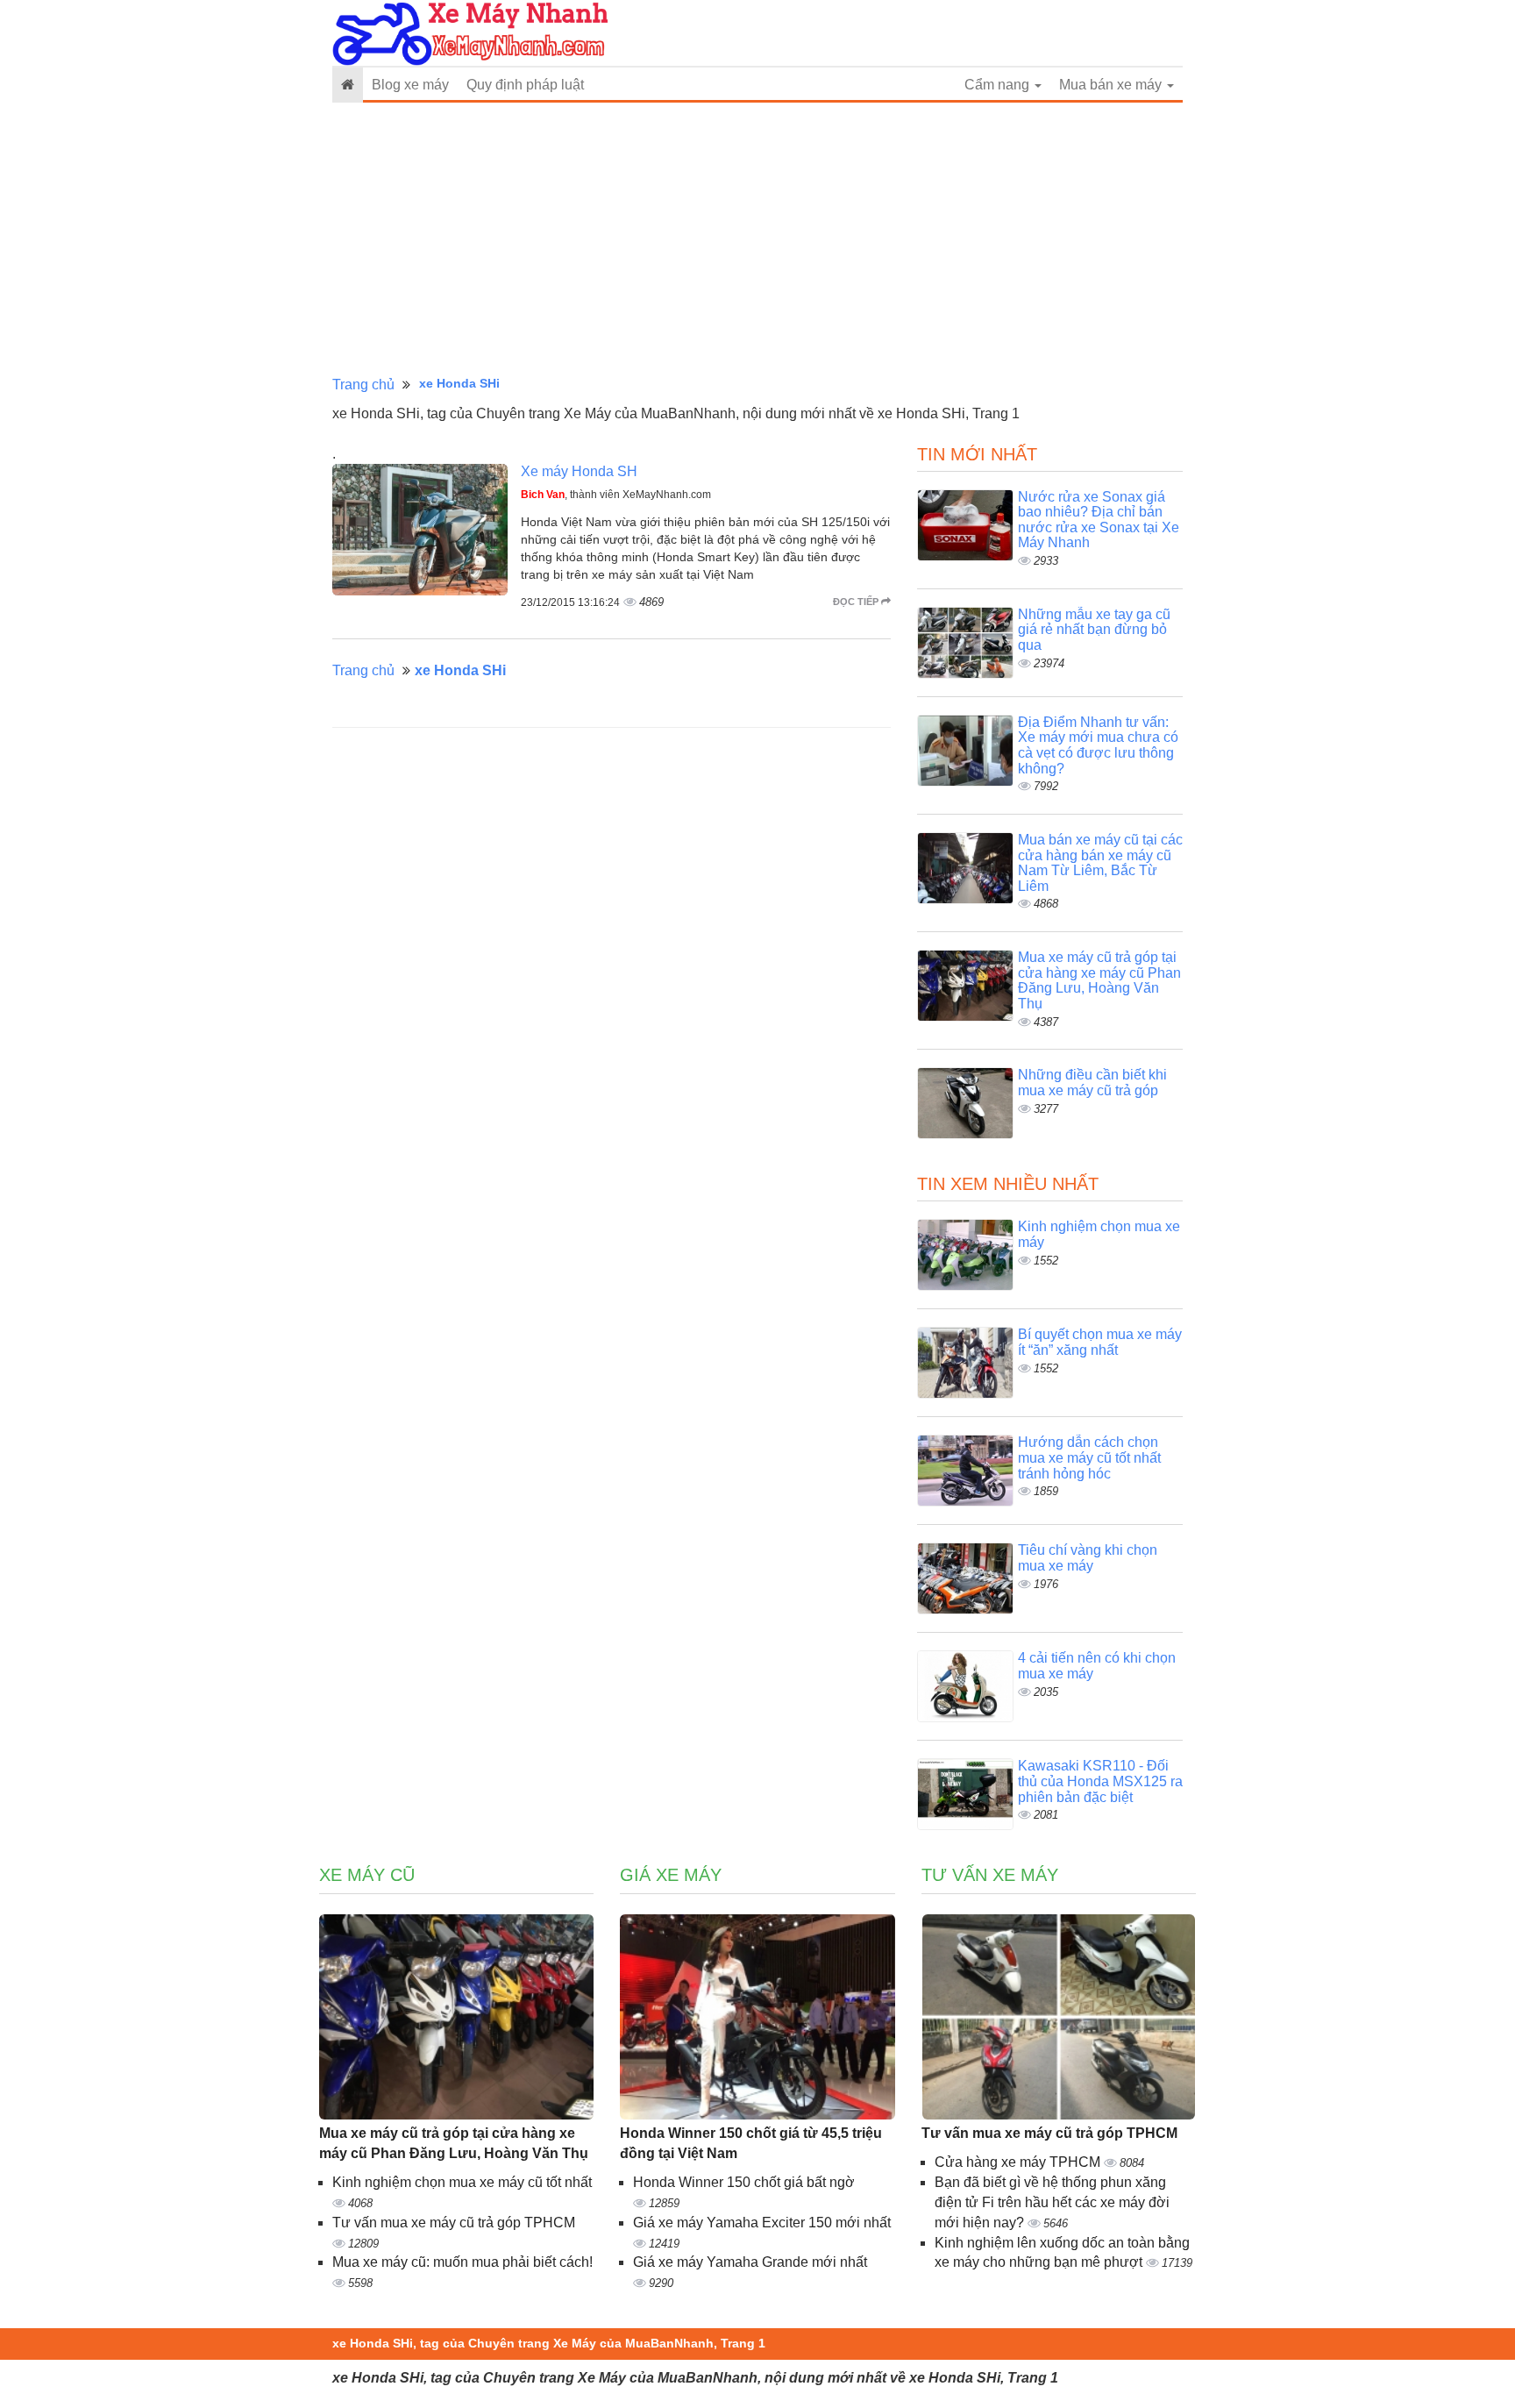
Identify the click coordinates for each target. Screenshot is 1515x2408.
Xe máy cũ (367, 1875)
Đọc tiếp (857, 602)
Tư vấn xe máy (990, 1875)
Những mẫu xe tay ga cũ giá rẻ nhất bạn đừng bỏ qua (1094, 630)
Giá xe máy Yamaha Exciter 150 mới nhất (762, 2223)
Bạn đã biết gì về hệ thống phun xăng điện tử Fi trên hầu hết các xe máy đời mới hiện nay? (1052, 2202)
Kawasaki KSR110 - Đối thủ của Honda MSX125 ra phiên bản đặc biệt (1100, 1781)
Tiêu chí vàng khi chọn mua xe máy (1088, 1558)
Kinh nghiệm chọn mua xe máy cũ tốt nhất (462, 2182)
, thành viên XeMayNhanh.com (616, 495)
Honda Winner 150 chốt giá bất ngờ (744, 2182)
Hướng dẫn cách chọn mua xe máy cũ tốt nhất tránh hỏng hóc (1089, 1457)
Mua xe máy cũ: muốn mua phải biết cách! (462, 2262)
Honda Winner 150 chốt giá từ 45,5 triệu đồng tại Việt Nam (751, 2143)
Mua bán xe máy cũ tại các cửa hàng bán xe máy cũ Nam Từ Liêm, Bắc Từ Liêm (1100, 863)
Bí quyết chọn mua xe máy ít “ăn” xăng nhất (1100, 1342)
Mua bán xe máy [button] (1112, 85)
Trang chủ (363, 385)
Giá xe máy (671, 1875)
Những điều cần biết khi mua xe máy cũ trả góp (1092, 1083)
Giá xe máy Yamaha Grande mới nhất (750, 2262)
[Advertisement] (757, 239)
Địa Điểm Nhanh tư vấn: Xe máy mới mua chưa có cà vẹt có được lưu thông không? (1098, 745)
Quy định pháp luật (525, 85)
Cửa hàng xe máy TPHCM (1019, 2162)
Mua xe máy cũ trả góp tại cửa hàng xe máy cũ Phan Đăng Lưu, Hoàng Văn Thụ (1099, 980)
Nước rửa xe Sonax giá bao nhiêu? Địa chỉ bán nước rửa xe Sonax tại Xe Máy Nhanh (1099, 520)
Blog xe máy (410, 85)
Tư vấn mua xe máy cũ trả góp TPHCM (454, 2223)
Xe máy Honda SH (579, 471)
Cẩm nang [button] (999, 85)
